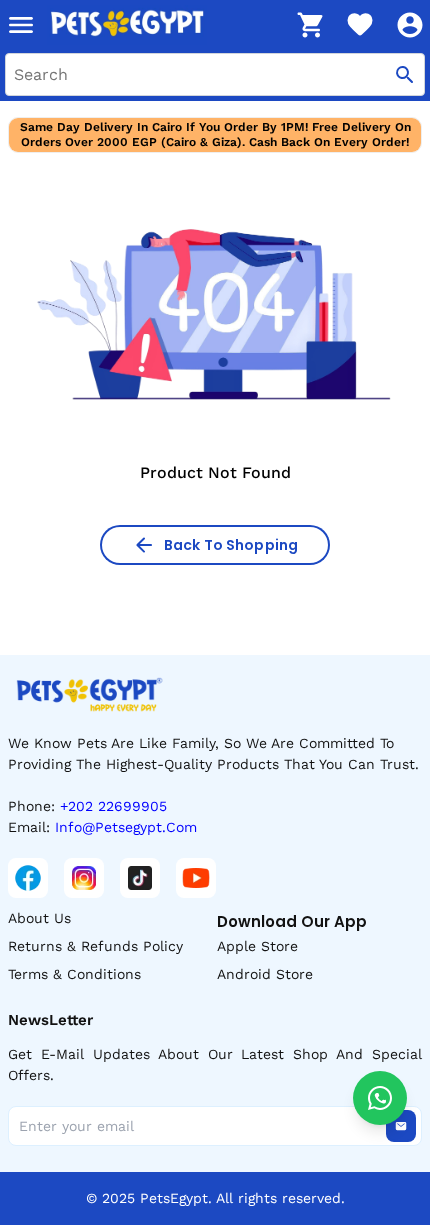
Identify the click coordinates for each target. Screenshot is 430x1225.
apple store (257, 946)
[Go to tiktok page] (140, 878)
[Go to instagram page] (84, 878)
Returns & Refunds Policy (95, 946)
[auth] (410, 25)
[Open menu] (21, 25)
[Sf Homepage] (166, 25)
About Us (39, 918)
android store (265, 974)
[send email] (401, 1126)
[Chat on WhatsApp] (380, 1098)
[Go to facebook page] (28, 878)
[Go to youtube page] (196, 878)
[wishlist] (360, 25)
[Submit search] (405, 74)
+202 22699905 (113, 806)
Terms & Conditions (74, 974)
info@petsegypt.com (126, 827)
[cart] (310, 25)
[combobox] (215, 74)
